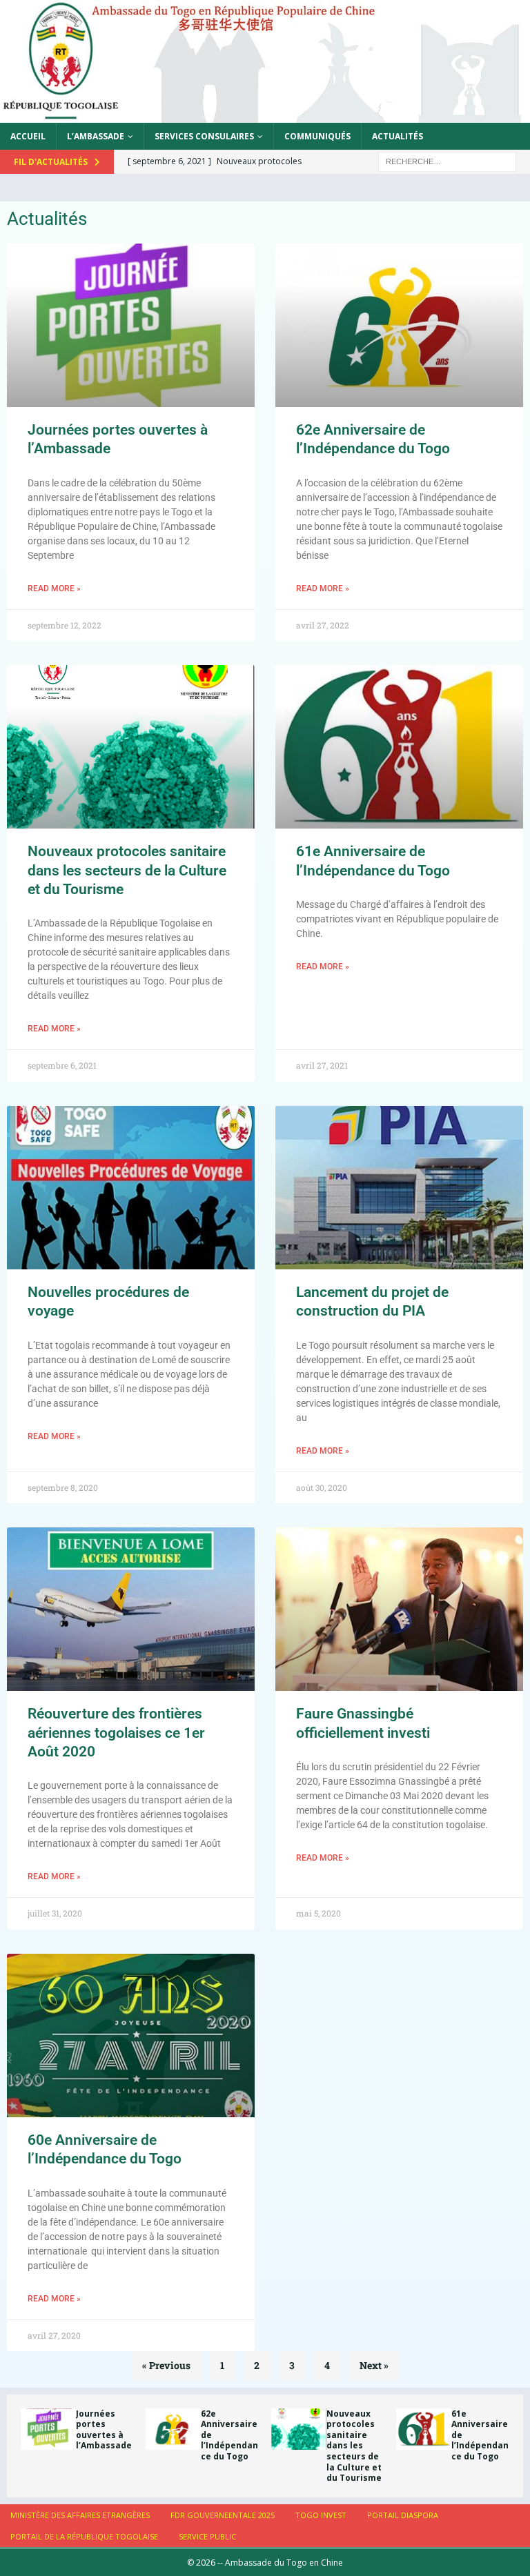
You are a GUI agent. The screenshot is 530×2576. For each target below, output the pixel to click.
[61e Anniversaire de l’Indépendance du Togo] (424, 2429)
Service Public (207, 2536)
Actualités (397, 136)
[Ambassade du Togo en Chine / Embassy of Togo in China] (265, 114)
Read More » (54, 588)
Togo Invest (321, 2515)
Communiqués (317, 136)
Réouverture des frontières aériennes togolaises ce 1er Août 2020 (116, 1733)
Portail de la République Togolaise (84, 2536)
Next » (374, 2365)
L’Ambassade (96, 136)
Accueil (28, 136)
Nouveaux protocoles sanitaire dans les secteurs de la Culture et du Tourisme (127, 870)
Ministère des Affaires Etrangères (80, 2515)
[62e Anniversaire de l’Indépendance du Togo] (173, 2429)
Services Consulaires (204, 136)
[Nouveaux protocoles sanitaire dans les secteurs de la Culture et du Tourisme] (299, 2429)
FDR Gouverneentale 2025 (223, 2515)
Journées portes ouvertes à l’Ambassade (104, 2430)
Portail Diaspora (403, 2515)
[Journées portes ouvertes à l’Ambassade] (48, 2429)
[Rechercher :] (447, 160)
